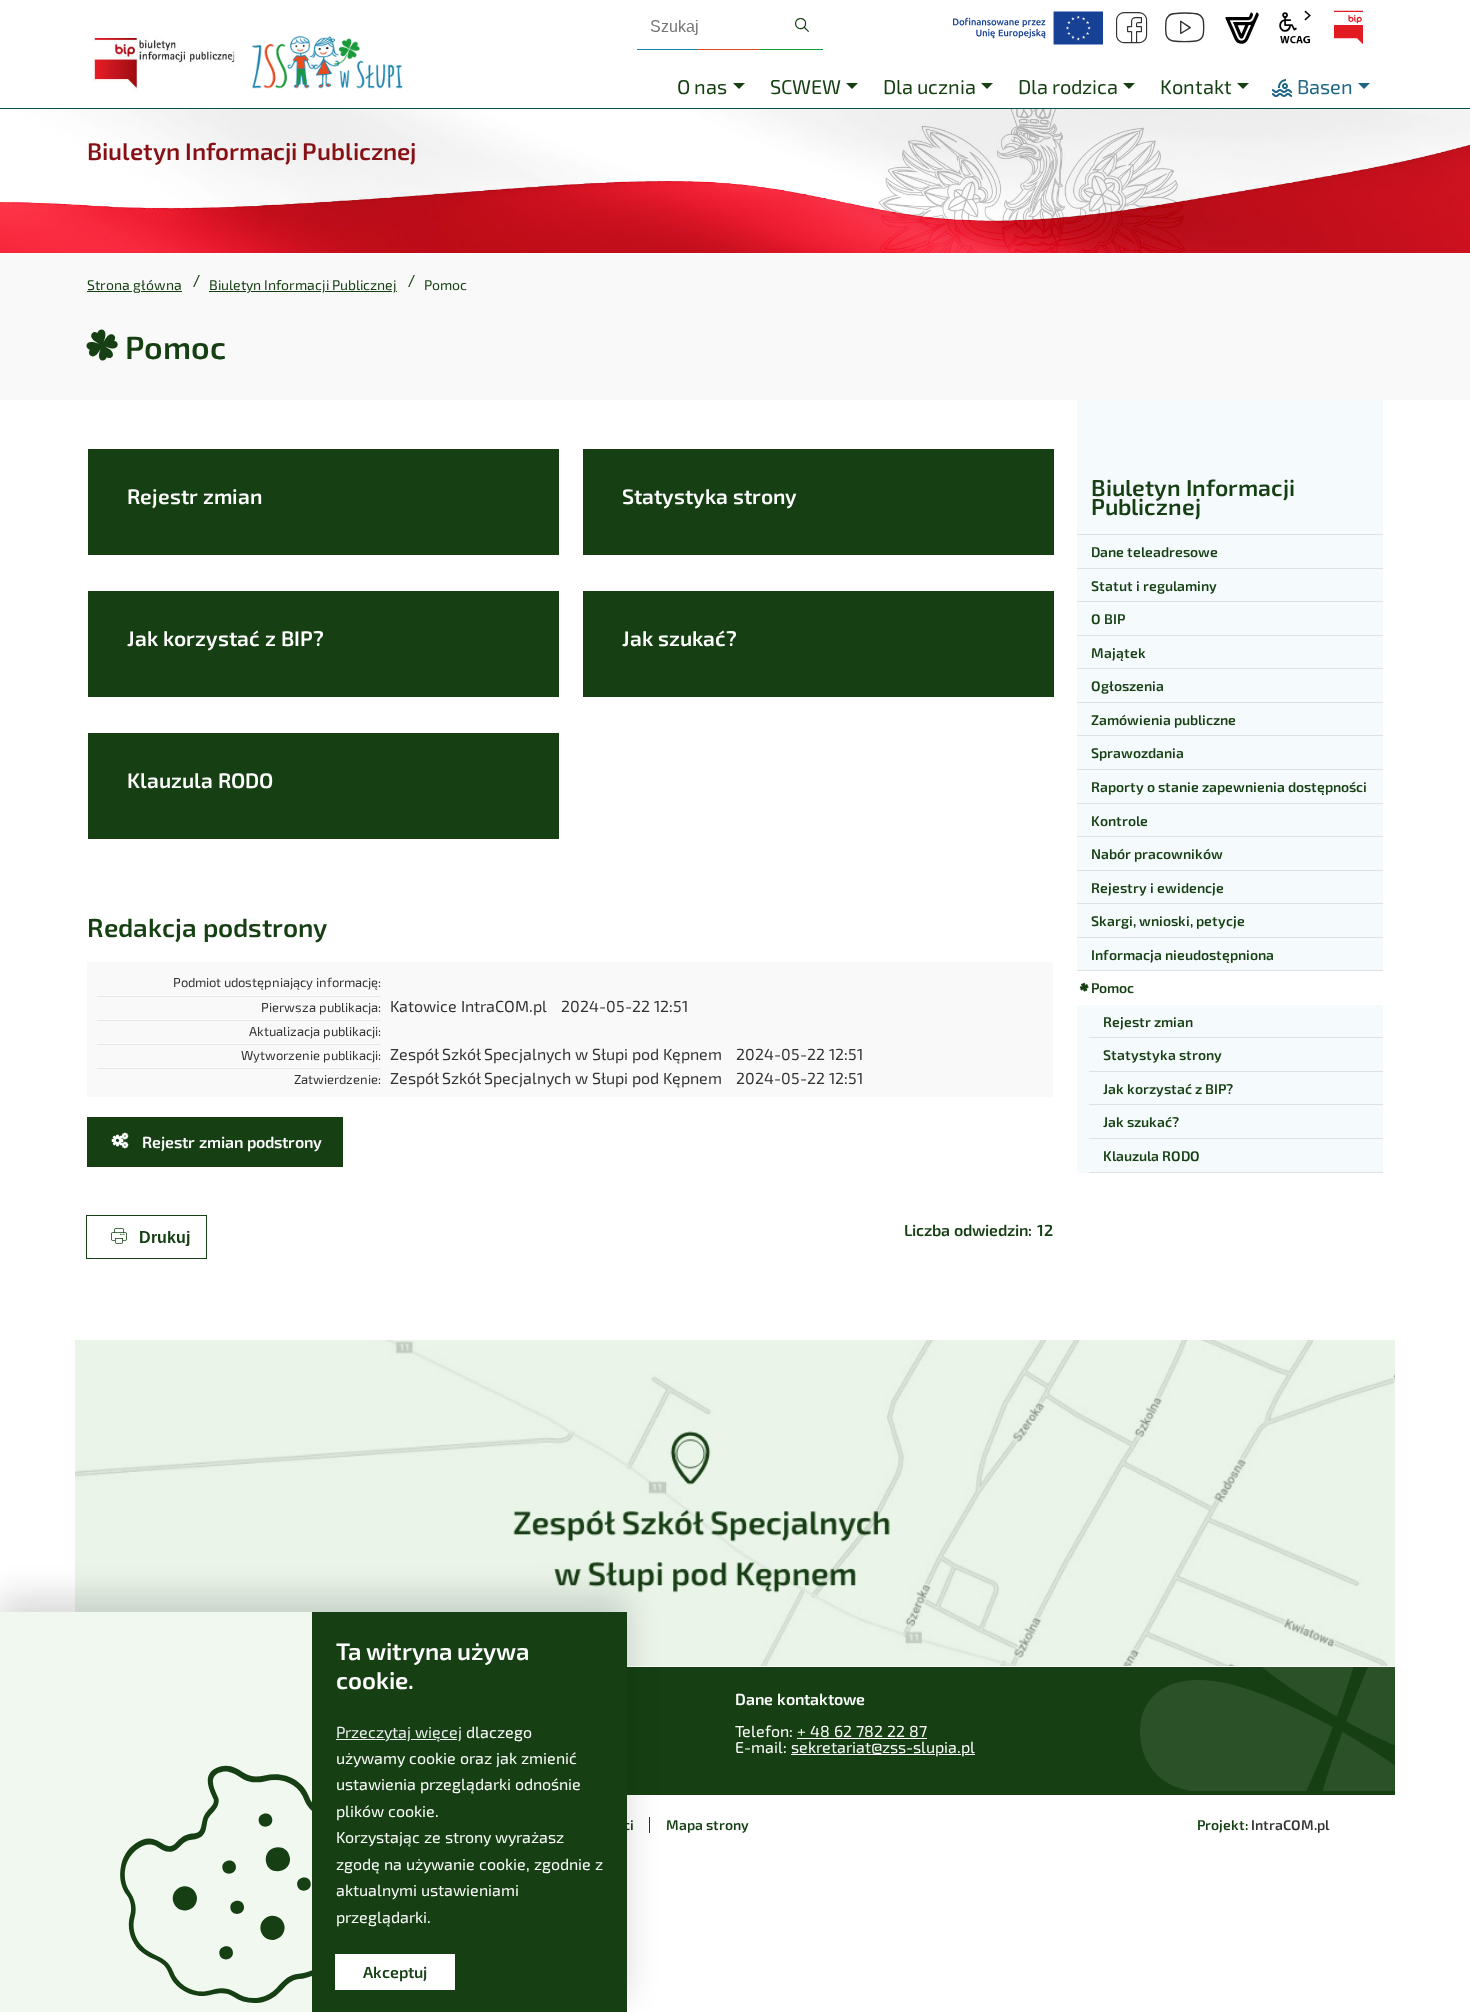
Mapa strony (707, 1824)
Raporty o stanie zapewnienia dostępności (1229, 786)
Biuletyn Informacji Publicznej (303, 285)
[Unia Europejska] (1028, 28)
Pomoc (1112, 987)
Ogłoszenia (1127, 685)
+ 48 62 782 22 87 (862, 1730)
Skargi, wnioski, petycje (1168, 920)
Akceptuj (395, 1971)
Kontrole (1119, 820)
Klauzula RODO (200, 779)
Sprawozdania (1137, 752)
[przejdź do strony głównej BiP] (167, 63)
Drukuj (162, 1237)
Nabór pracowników (1157, 853)
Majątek (1118, 652)
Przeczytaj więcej (399, 1731)
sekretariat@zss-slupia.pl (883, 1746)
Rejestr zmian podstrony (230, 1141)
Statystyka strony (709, 495)
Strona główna (134, 285)
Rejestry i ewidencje (1157, 887)
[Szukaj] (802, 26)
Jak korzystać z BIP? (225, 637)
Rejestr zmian (194, 495)
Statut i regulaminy (1154, 585)
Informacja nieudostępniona (1182, 954)
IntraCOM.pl (1290, 1824)
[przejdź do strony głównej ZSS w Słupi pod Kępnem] (327, 63)
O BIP (1108, 618)
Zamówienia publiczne (1163, 719)
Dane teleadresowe (1154, 551)
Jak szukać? (679, 637)
